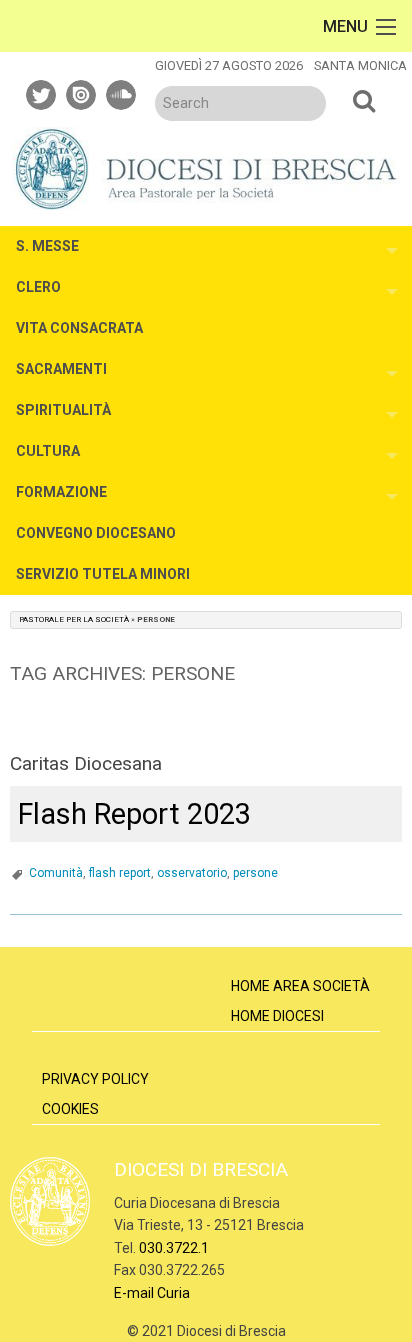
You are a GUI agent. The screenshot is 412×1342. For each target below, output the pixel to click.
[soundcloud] (122, 92)
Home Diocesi (277, 1016)
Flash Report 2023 (134, 814)
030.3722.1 (174, 1248)
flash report (120, 873)
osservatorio (192, 873)
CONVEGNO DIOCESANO (96, 533)
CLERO (38, 287)
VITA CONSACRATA (79, 328)
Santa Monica (360, 65)
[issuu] (82, 92)
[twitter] (42, 92)
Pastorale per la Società (74, 619)
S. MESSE (47, 246)
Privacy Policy (95, 1079)
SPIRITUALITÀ (63, 410)
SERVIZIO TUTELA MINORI (103, 574)
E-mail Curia (152, 1293)
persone (255, 873)
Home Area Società (300, 986)
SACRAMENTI (61, 369)
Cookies (70, 1109)
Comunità (56, 873)
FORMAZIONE (61, 492)
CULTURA (48, 451)
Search (364, 100)
